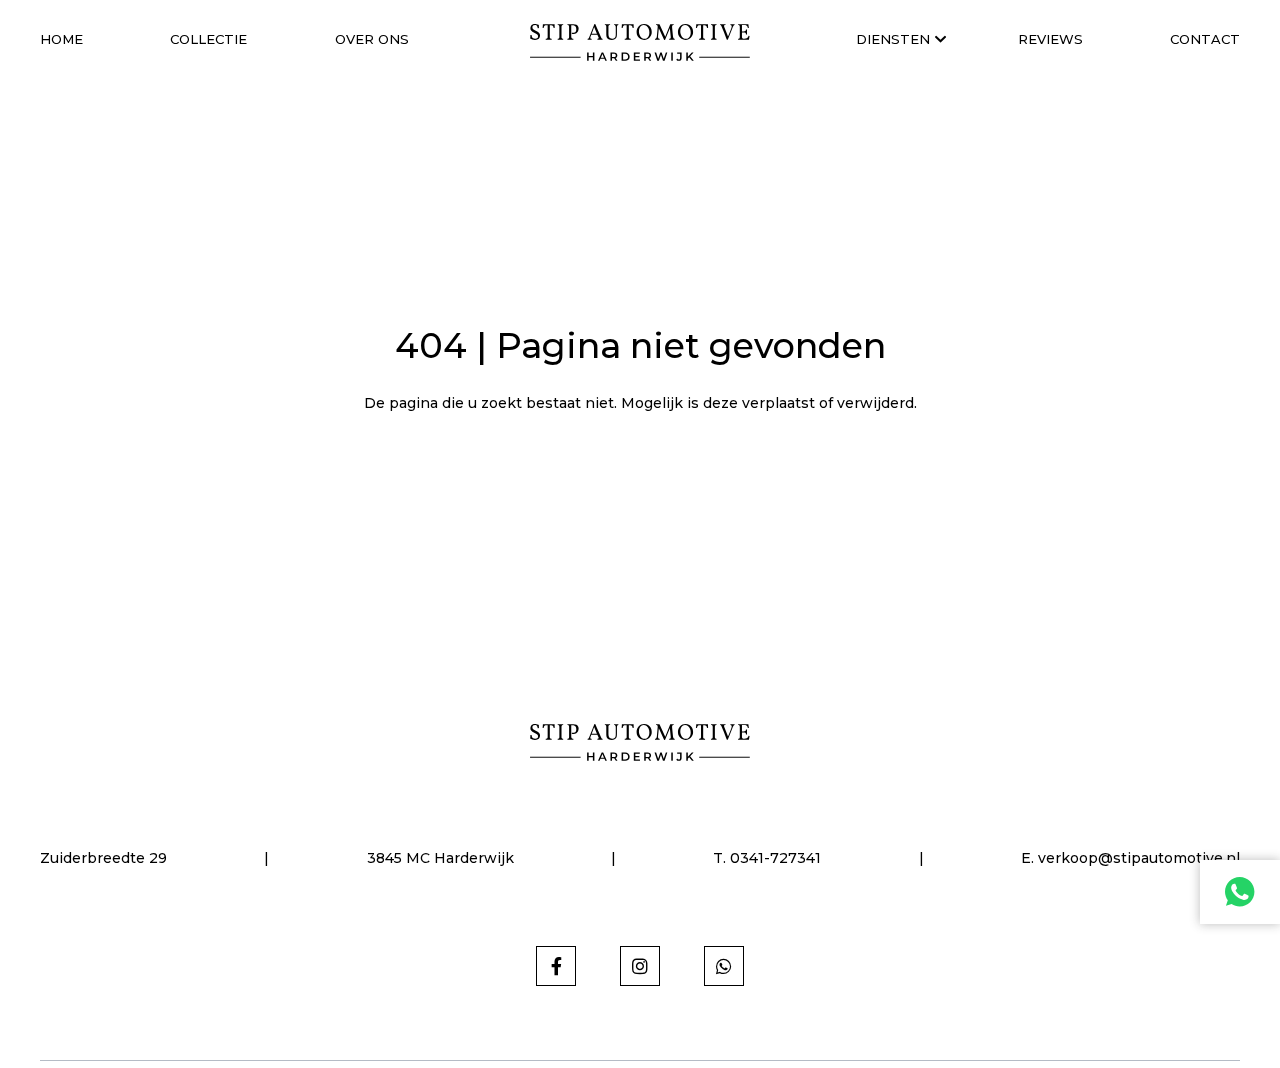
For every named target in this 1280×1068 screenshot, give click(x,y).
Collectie (208, 39)
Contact (1205, 39)
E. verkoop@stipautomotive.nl (1130, 858)
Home (61, 39)
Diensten (893, 39)
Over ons (372, 39)
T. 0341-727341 (767, 858)
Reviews (1050, 39)
